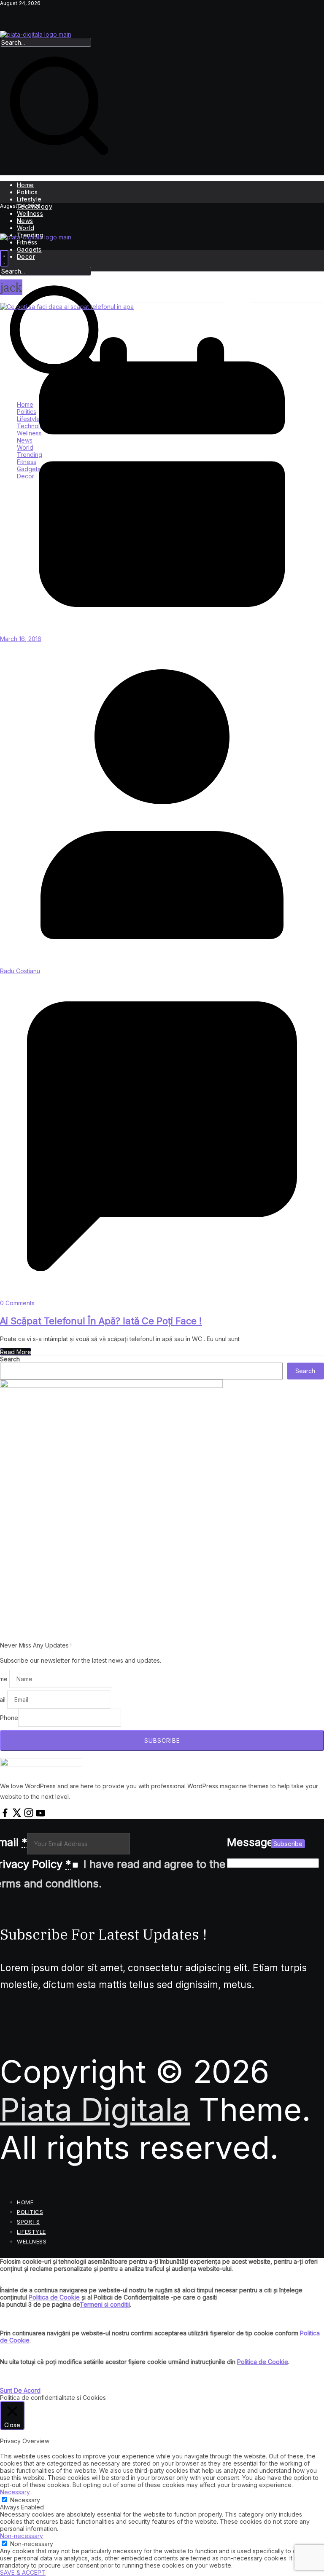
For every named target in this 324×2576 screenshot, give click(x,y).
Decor (26, 256)
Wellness (30, 213)
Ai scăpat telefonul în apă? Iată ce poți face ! (101, 1321)
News (25, 221)
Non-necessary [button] (22, 2536)
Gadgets (29, 249)
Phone (9, 1718)
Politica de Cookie (54, 2297)
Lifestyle (29, 199)
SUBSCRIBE (162, 1740)
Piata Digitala (95, 2109)
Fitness (27, 242)
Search (10, 1359)
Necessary (25, 2500)
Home (26, 185)
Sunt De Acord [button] (20, 2390)
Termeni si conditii (105, 2304)
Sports (28, 2222)
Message (250, 1842)
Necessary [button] (15, 2492)
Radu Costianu (20, 971)
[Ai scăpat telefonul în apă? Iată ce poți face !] (67, 307)
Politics (27, 192)
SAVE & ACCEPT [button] (23, 2572)
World (26, 228)
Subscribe (288, 1844)
